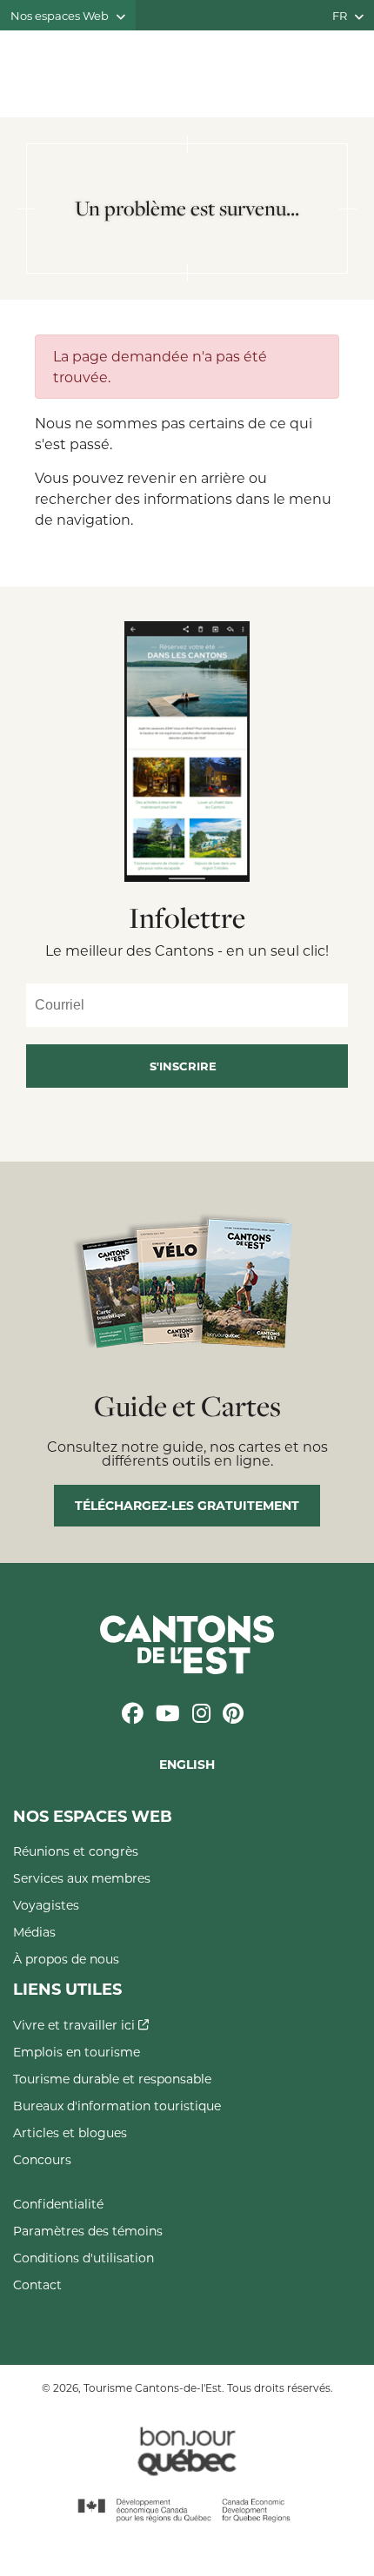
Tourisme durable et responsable (112, 2079)
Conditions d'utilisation (83, 2258)
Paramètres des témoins (88, 2231)
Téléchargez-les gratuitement (187, 1505)
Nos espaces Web (61, 15)
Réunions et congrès (76, 1851)
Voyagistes (46, 1905)
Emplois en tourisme (77, 2052)
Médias (34, 1932)
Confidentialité (58, 2204)
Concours (42, 2159)
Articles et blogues (70, 2132)
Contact (37, 2285)
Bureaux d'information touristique (117, 2106)
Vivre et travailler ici (76, 2025)
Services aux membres (82, 1878)
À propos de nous (66, 1959)
